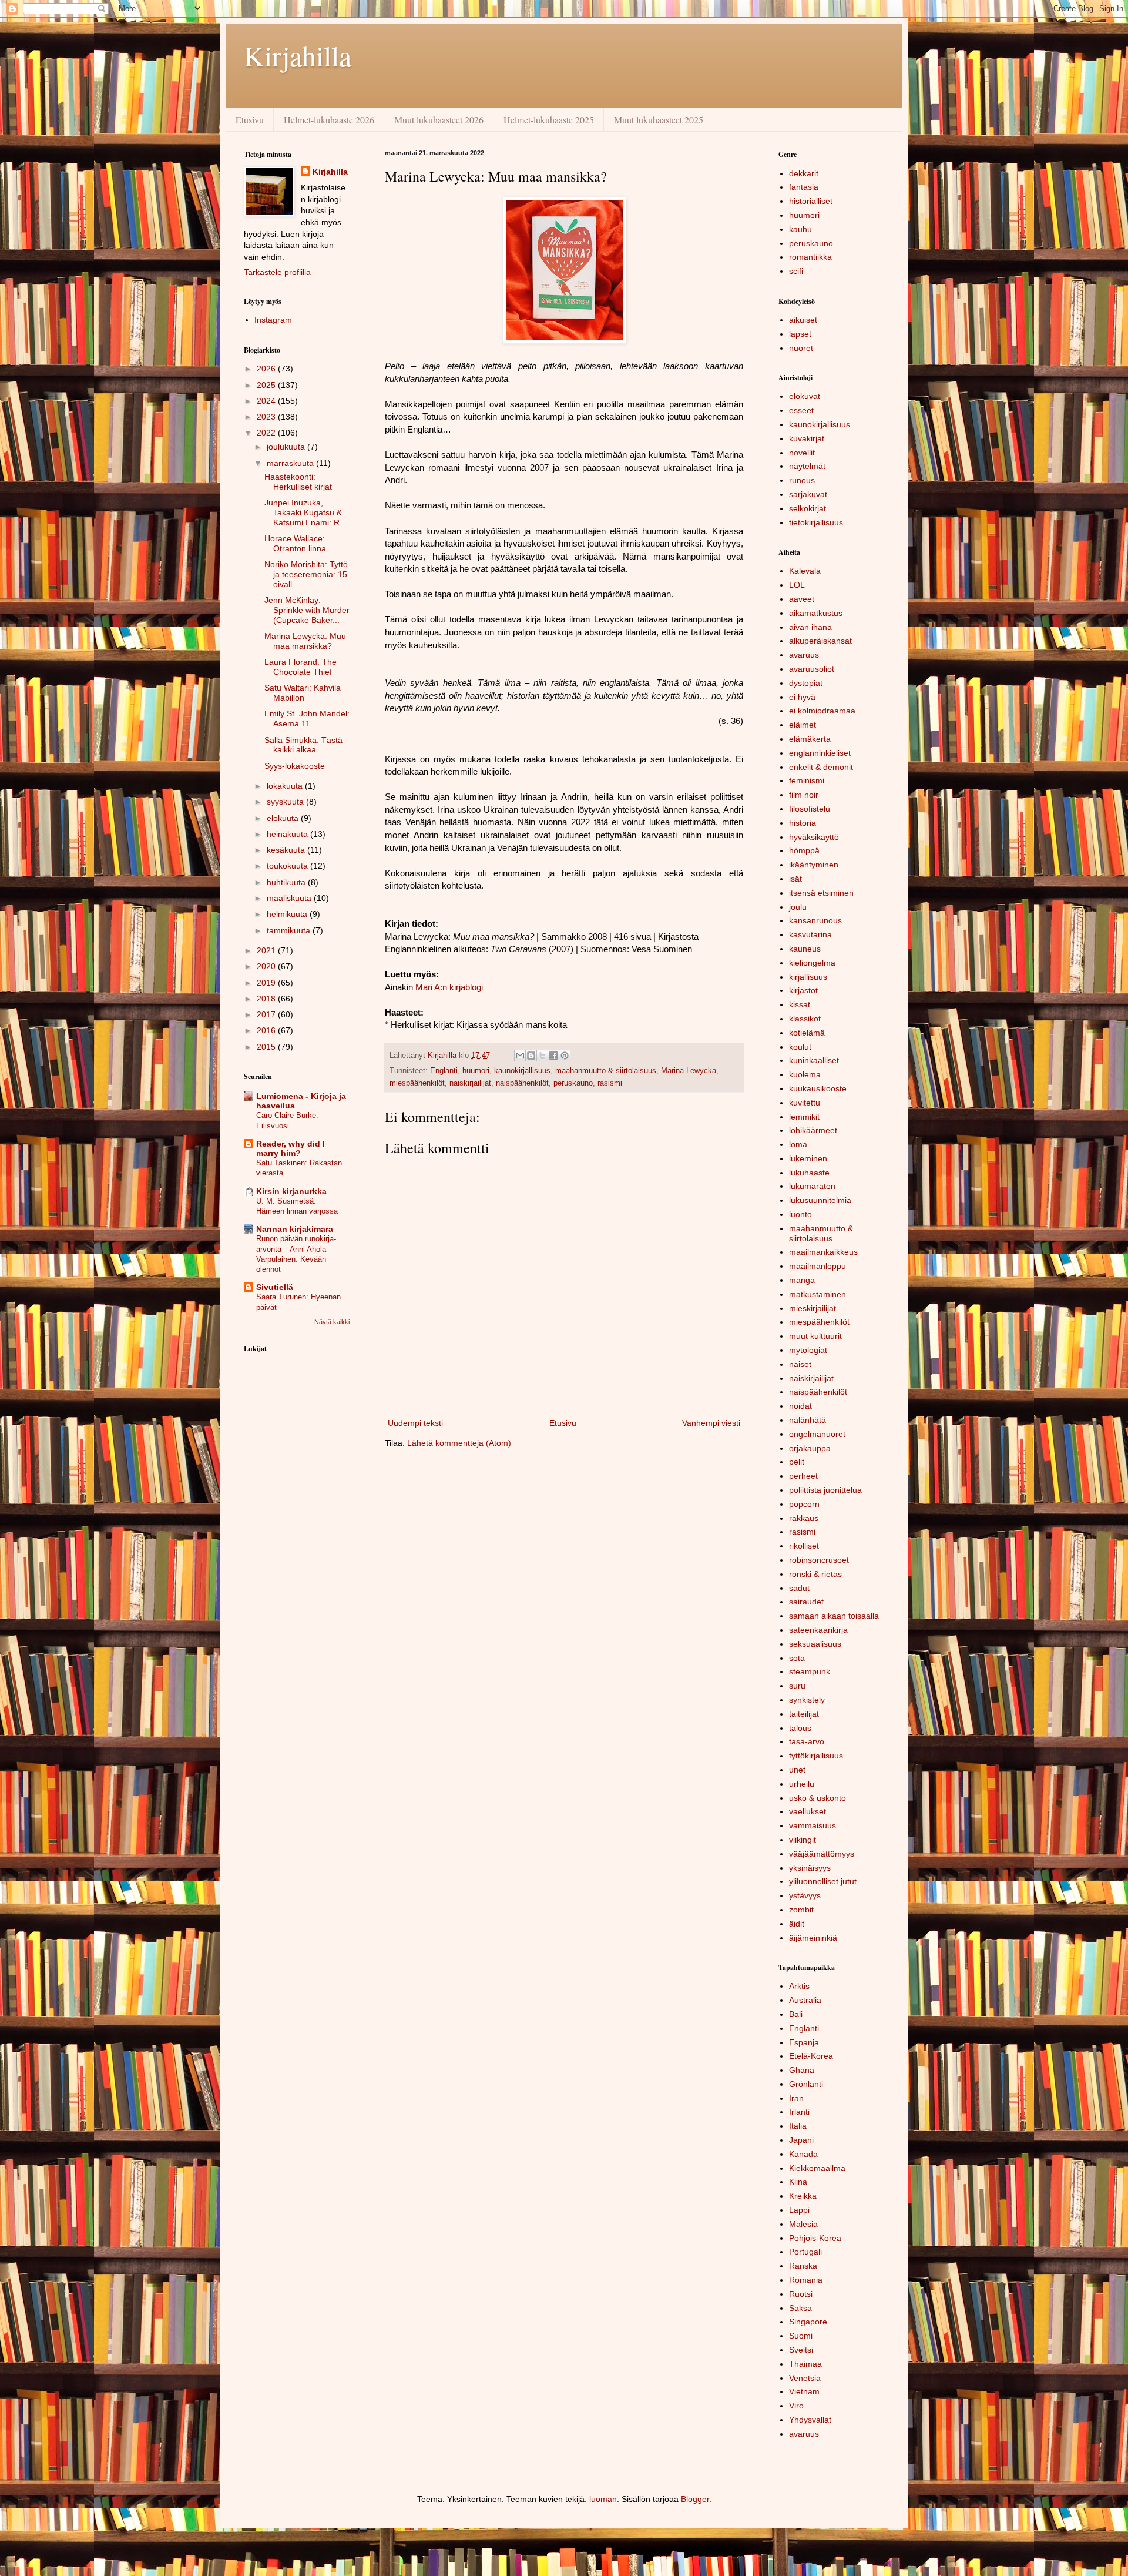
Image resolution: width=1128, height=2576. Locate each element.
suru (797, 1686)
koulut (800, 1047)
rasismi (610, 1083)
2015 (267, 1047)
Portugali (805, 2252)
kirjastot (803, 990)
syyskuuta (286, 802)
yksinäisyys (810, 1868)
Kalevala (805, 571)
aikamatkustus (816, 613)
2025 (267, 385)
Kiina (798, 2182)
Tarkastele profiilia (277, 272)
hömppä (804, 850)
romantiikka (810, 257)
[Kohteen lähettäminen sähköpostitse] (520, 1056)
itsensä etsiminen (821, 893)
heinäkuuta (288, 834)
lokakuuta (286, 786)
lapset (800, 334)
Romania (806, 2280)
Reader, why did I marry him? (291, 1148)
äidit (797, 1924)
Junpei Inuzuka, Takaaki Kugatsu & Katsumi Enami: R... (305, 512)
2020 (267, 966)
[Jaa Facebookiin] (553, 1056)
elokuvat (805, 396)
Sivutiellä (275, 1287)
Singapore (808, 2322)
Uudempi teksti (415, 1423)
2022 (267, 433)
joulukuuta (287, 447)
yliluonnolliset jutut (823, 1881)
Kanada (803, 2154)
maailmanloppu (818, 1266)
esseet (801, 410)
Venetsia (805, 2378)
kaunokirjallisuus (522, 1071)
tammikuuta (290, 930)
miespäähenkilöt (417, 1083)
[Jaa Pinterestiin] (565, 1056)
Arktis (799, 1986)
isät (795, 879)
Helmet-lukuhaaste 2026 (329, 120)
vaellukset (808, 1811)
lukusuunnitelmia (820, 1200)
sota (797, 1658)
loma (798, 1144)
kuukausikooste (818, 1088)
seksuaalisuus (815, 1644)
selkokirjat (808, 508)
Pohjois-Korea (815, 2238)
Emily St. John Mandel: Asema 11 (307, 718)
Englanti (444, 1071)
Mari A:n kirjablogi (449, 987)
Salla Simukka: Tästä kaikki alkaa (303, 745)
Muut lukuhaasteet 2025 (659, 120)
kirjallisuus (808, 977)
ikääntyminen (814, 865)
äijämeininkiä (813, 1938)
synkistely (807, 1700)
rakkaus (804, 1518)
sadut (799, 1588)
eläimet (803, 725)
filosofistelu (810, 809)
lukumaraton (812, 1186)
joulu (798, 907)
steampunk (810, 1671)
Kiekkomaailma (817, 2168)
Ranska (803, 2266)
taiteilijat (804, 1714)
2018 (267, 999)
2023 (267, 417)
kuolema (805, 1074)
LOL (797, 585)
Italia (798, 2126)
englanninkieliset (820, 753)
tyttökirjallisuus (816, 1756)
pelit (797, 1462)
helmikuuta (288, 914)
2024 (267, 401)
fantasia (804, 187)
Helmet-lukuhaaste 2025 (549, 120)
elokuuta (284, 818)
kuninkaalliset (814, 1060)
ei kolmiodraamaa (822, 711)
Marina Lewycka (689, 1071)
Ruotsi (801, 2294)
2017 (267, 1014)
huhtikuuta (287, 882)
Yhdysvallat (810, 2420)
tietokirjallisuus (816, 522)
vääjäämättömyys (822, 1854)
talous (800, 1728)
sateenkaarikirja (818, 1630)
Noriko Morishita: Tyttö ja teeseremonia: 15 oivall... (306, 574)
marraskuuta (291, 463)
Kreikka (803, 2196)
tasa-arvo (807, 1741)
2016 (267, 1030)
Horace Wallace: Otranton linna (295, 543)
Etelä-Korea (811, 2056)
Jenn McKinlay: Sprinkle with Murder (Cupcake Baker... (307, 610)
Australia (805, 2000)
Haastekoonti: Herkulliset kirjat (298, 482)
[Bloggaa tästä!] (531, 1056)
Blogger (695, 2499)
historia (803, 823)
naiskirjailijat (470, 1083)
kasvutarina (810, 934)
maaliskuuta (290, 898)
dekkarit (804, 173)
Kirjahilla (298, 55)
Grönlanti (806, 2084)
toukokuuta (288, 866)
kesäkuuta (287, 850)
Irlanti (799, 2112)
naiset (800, 1364)
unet (797, 1770)
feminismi (807, 780)
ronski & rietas (815, 1574)
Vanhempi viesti (711, 1423)
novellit (802, 453)
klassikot (805, 1019)
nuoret (801, 348)
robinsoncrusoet (819, 1560)
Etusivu (250, 120)
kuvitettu (805, 1103)
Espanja (804, 2042)
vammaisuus (813, 1825)
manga (802, 1280)
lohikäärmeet (813, 1130)
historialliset (811, 201)
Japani (801, 2140)
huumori (476, 1071)
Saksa (800, 2308)
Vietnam (804, 2391)
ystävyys (805, 1895)
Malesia (803, 2224)
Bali (796, 2014)
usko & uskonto (818, 1798)
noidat (800, 1406)
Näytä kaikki (332, 1322)
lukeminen (808, 1158)
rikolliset (804, 1546)
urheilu (802, 1784)
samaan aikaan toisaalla (834, 1616)
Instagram (273, 320)
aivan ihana (810, 627)
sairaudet (806, 1602)
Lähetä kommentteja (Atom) (459, 1443)
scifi (796, 271)
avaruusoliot (812, 669)
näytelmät (807, 466)
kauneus (805, 949)
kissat (800, 1004)
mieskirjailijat (813, 1308)
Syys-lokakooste (295, 766)
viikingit (803, 1840)
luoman (603, 2499)
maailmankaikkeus (823, 1252)
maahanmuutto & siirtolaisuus (606, 1071)
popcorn (804, 1504)
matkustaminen (818, 1294)
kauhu (800, 229)
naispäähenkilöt (522, 1083)
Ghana (802, 2070)
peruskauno (573, 1083)
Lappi (799, 2210)
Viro (796, 2406)
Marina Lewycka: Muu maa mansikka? (305, 641)
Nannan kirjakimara (295, 1229)
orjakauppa (810, 1448)
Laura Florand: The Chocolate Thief (301, 667)
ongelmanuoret (817, 1434)
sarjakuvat (808, 494)
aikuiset (803, 320)
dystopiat (806, 683)
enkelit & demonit (821, 767)
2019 (267, 983)
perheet (803, 1476)
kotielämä (807, 1033)
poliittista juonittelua (825, 1490)
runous (802, 480)
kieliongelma (812, 963)
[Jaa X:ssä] (542, 1056)
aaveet (802, 599)
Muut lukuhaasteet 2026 (439, 120)
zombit (801, 1910)
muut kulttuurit (815, 1336)
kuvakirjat (807, 438)
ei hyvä (802, 697)
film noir (804, 795)
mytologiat (808, 1350)
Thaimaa (805, 2364)
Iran (796, 2098)
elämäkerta (810, 739)
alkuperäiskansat (820, 641)
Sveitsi (801, 2350)
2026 (267, 369)
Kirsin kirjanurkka (291, 1191)
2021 (267, 950)
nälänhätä (808, 1420)
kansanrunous (815, 920)
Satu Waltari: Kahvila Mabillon (303, 693)
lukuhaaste (809, 1173)
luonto (800, 1214)
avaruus (804, 655)
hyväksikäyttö (814, 837)
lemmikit (804, 1117)
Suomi (801, 2336)
